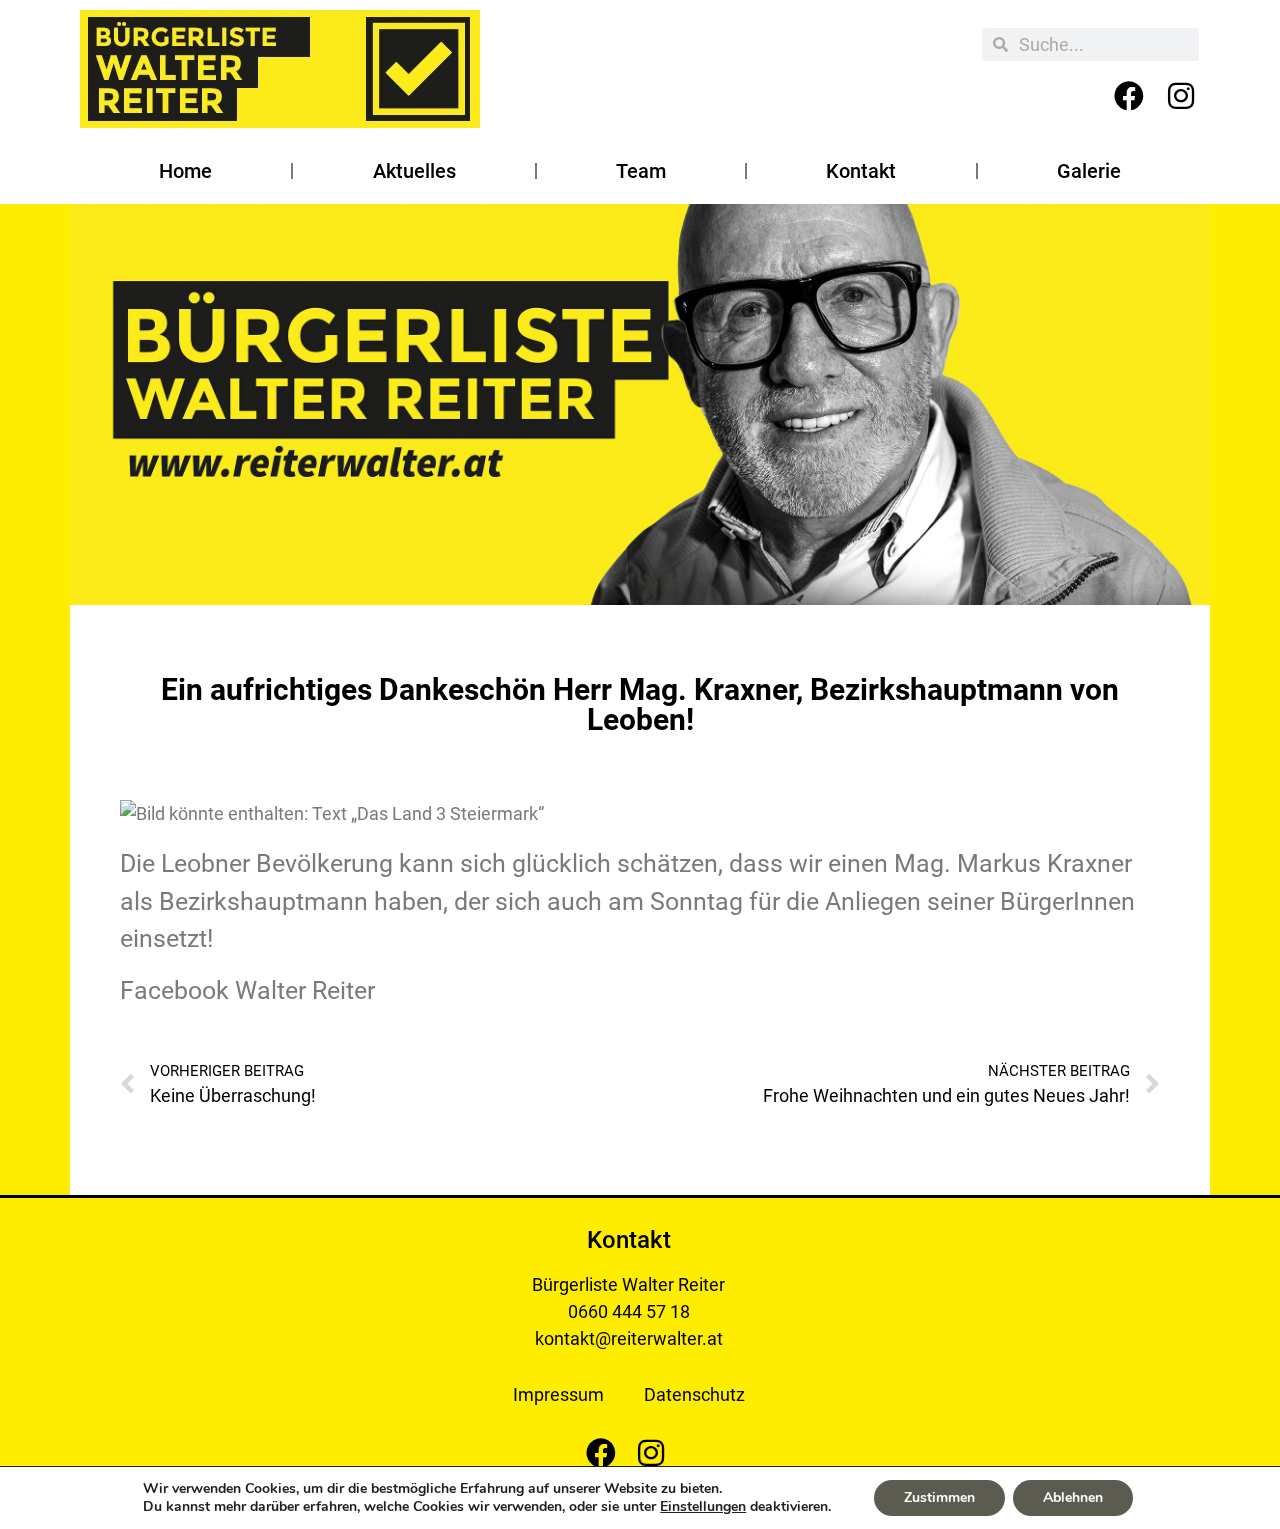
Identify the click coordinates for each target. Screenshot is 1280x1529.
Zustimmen (939, 1497)
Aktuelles (414, 171)
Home (185, 171)
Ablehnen (1073, 1497)
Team (641, 171)
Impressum (558, 1394)
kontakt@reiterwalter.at (629, 1338)
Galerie (1089, 171)
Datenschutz (694, 1394)
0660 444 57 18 (629, 1311)
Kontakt (861, 171)
